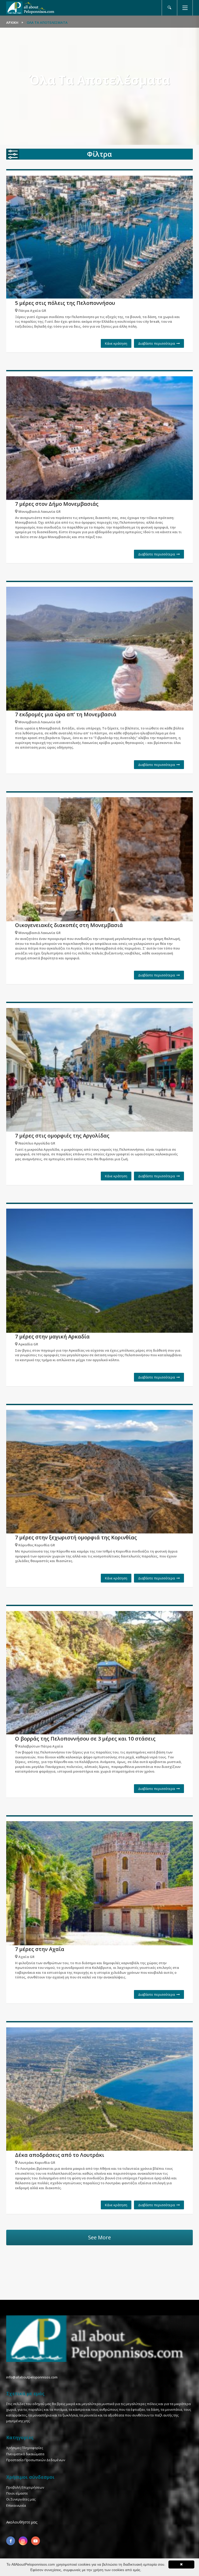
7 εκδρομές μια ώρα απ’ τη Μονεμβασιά (66, 714)
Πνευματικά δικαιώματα (25, 2454)
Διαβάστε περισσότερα (157, 343)
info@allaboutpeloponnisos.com (32, 2377)
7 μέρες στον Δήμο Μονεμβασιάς (57, 504)
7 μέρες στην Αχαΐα (40, 1949)
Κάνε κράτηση (116, 343)
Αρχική (12, 22)
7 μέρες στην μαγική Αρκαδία (52, 1336)
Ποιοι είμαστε (17, 2493)
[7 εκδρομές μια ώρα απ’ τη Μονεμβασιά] (99, 649)
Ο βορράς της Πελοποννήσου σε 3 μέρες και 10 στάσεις (85, 1739)
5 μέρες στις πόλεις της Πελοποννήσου (65, 303)
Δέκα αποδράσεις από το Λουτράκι (60, 2155)
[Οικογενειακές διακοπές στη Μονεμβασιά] (99, 859)
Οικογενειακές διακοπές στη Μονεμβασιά (69, 925)
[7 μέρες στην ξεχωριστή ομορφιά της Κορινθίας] (99, 1472)
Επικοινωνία (16, 2505)
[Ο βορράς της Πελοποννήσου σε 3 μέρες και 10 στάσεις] (99, 1673)
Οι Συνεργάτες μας (21, 2499)
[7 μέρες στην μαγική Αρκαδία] (99, 1271)
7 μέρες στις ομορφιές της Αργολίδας (62, 1136)
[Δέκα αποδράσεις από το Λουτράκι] (99, 2089)
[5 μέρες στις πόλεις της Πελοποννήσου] (99, 237)
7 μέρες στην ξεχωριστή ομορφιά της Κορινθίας (76, 1537)
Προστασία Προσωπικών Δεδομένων (36, 2460)
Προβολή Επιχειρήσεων (25, 2487)
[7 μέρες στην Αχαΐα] (99, 1883)
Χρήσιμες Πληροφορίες (25, 2448)
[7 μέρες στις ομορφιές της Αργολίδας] (99, 1070)
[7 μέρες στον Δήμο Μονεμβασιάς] (99, 438)
